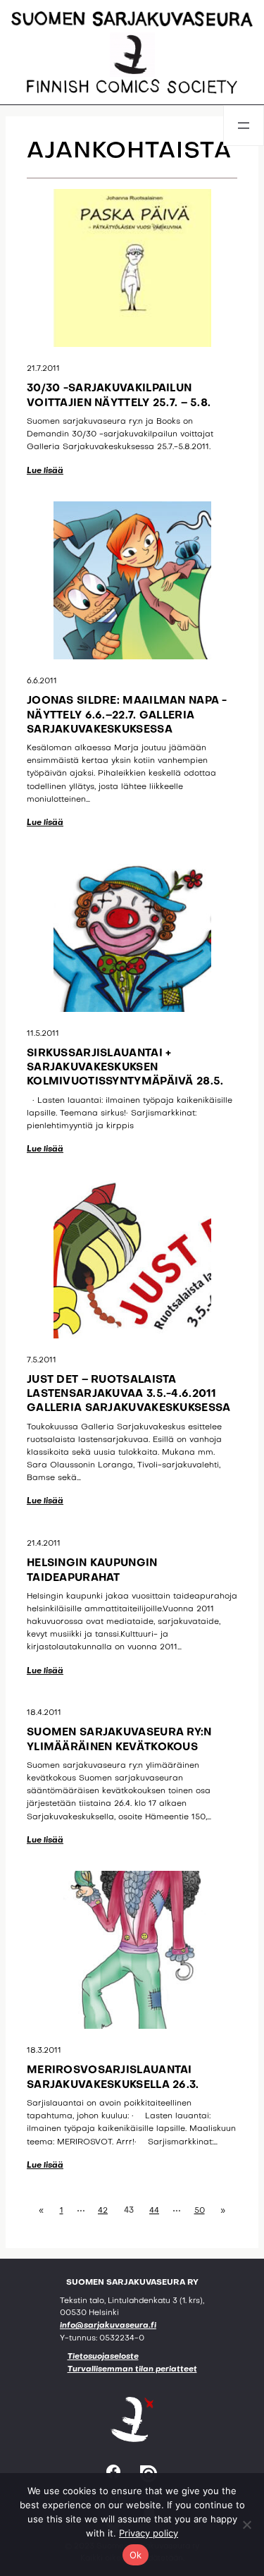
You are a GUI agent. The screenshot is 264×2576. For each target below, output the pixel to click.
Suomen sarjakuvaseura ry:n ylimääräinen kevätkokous (119, 1740)
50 (200, 2211)
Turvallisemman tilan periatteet (132, 2370)
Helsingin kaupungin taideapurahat (92, 1570)
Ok (136, 2555)
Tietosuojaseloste (103, 2357)
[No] (246, 2525)
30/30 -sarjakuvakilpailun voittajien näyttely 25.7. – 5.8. (119, 396)
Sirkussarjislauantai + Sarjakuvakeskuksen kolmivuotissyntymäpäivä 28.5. (125, 1068)
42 (103, 2211)
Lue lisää (45, 471)
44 (154, 2211)
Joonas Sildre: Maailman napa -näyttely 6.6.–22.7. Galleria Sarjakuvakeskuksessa (127, 715)
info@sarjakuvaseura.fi (108, 2326)
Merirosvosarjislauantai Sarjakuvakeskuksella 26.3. (113, 2077)
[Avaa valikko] (244, 126)
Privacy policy (149, 2533)
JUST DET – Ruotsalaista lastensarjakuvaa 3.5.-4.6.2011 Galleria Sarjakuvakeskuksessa (128, 1394)
